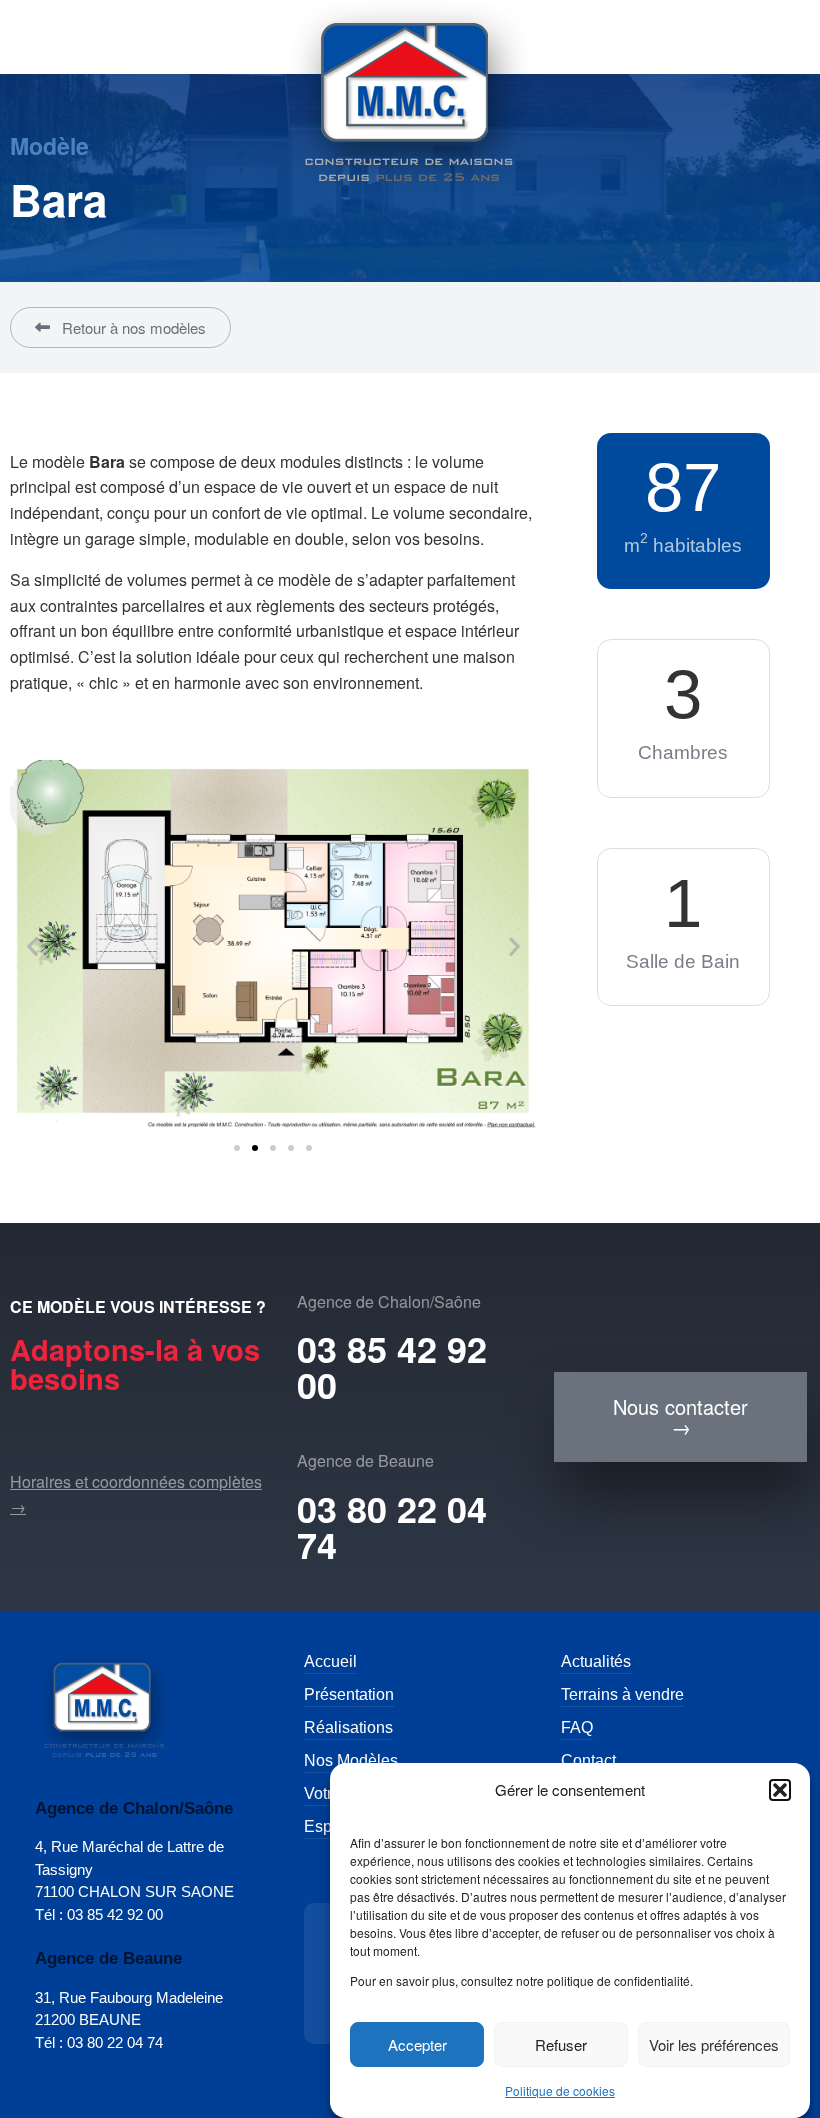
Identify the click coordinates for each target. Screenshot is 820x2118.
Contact (588, 1760)
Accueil (330, 1661)
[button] (780, 1790)
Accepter (417, 2044)
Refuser (561, 2044)
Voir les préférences (714, 2044)
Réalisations (348, 1727)
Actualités (596, 1661)
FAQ (577, 1727)
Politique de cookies (560, 2090)
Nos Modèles (351, 1760)
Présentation (349, 1694)
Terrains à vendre (622, 1694)
